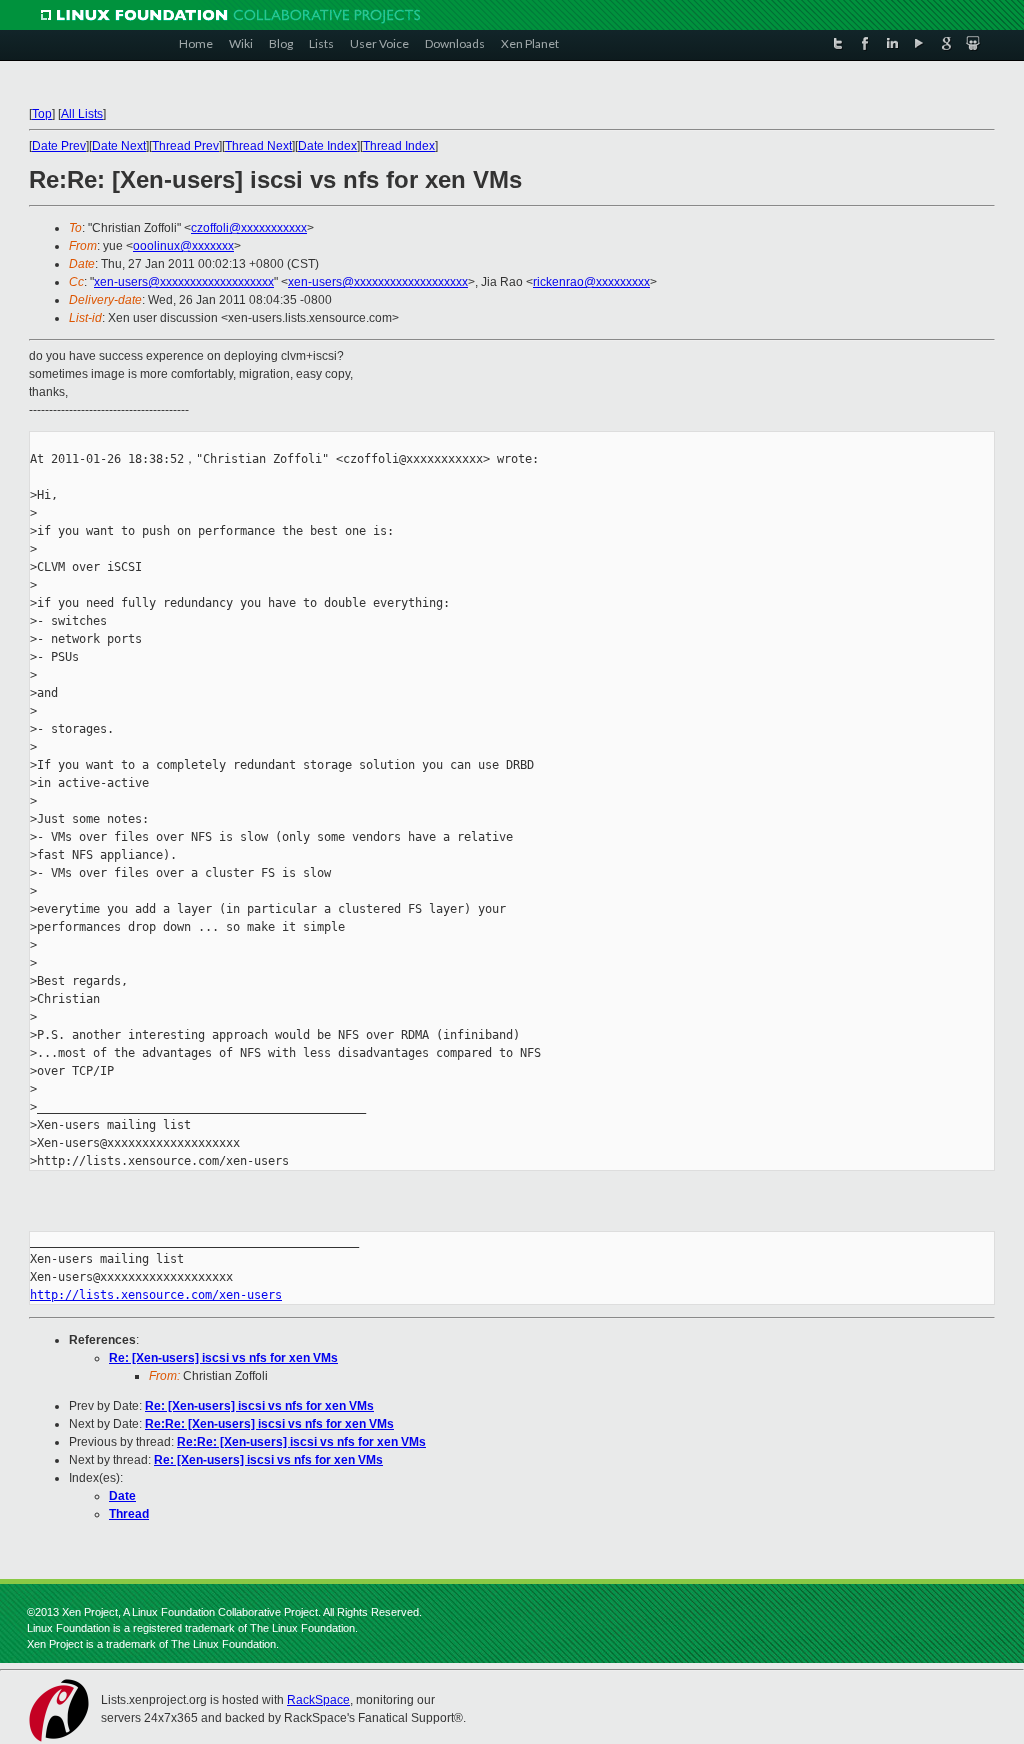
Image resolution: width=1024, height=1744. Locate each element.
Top (42, 114)
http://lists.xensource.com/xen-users (156, 1295)
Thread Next (258, 146)
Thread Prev (185, 146)
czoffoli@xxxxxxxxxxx (249, 228)
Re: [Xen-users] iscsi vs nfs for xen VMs (223, 1358)
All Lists (82, 114)
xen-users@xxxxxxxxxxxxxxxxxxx (184, 282)
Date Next (119, 146)
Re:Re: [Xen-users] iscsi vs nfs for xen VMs (269, 1424)
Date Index (327, 146)
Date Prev (59, 146)
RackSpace (318, 1700)
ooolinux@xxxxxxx (183, 246)
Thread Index (399, 146)
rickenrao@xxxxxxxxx (591, 282)
